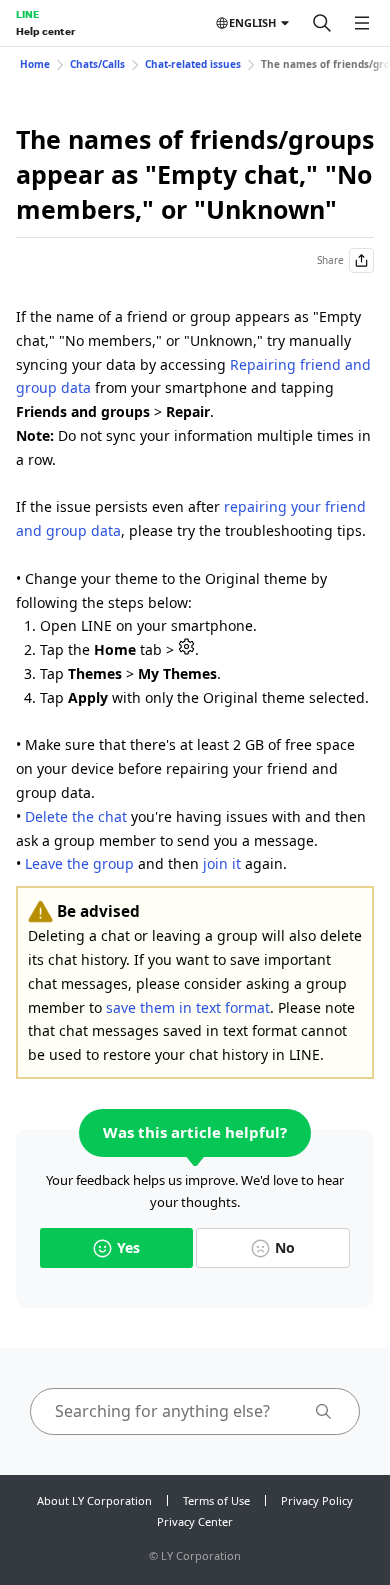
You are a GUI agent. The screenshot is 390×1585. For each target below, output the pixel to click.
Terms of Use (216, 1500)
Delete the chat (76, 816)
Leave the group (79, 863)
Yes (128, 1247)
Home (35, 64)
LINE (27, 14)
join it (222, 863)
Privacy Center (195, 1521)
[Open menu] (362, 23)
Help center (45, 31)
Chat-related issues (193, 64)
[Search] (322, 23)
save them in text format (188, 1007)
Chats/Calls (97, 64)
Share (330, 260)
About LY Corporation (94, 1500)
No (285, 1247)
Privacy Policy (317, 1500)
